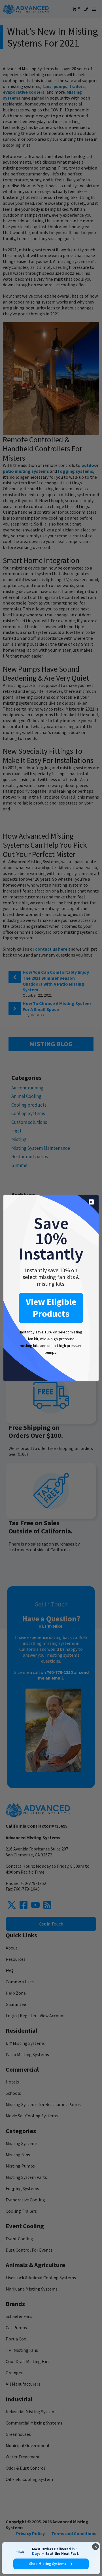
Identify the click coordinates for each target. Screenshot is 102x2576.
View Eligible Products (51, 1308)
